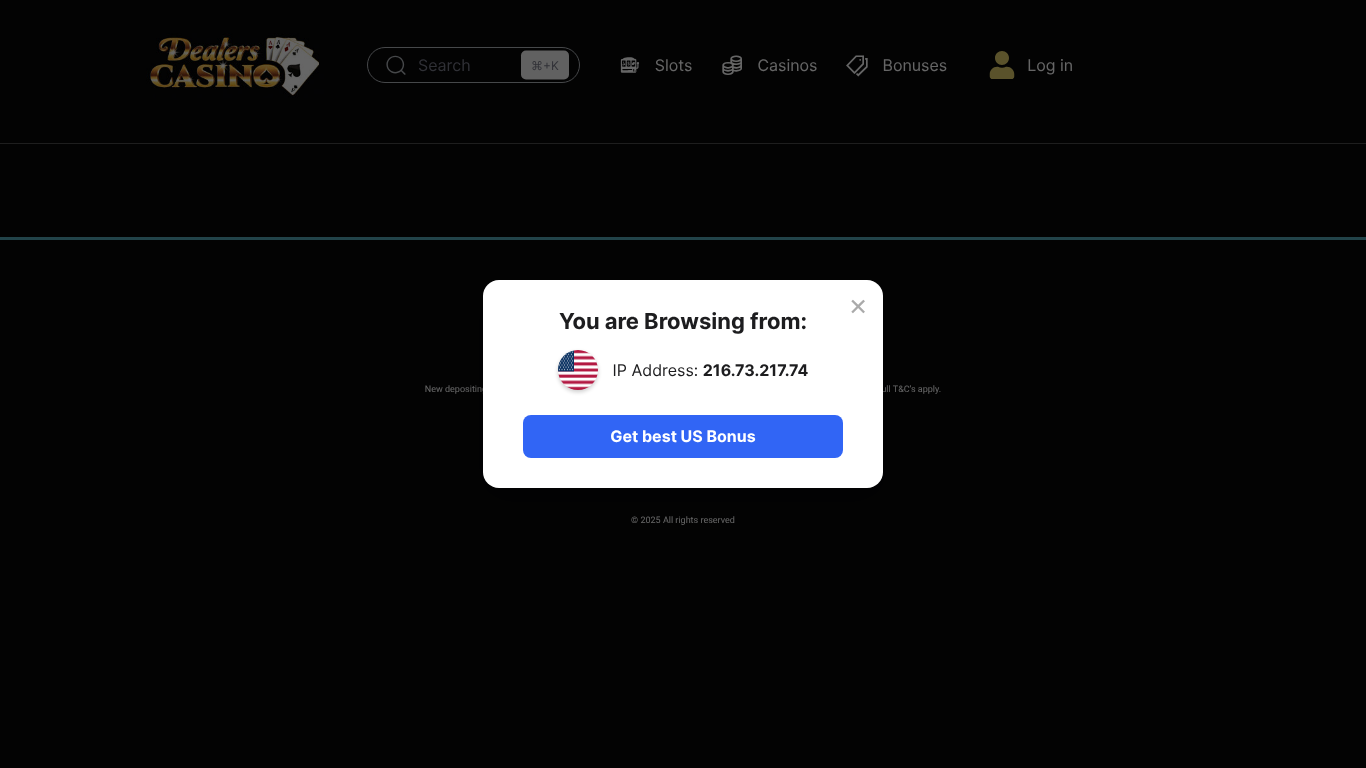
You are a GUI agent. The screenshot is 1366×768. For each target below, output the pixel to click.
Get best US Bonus (682, 436)
